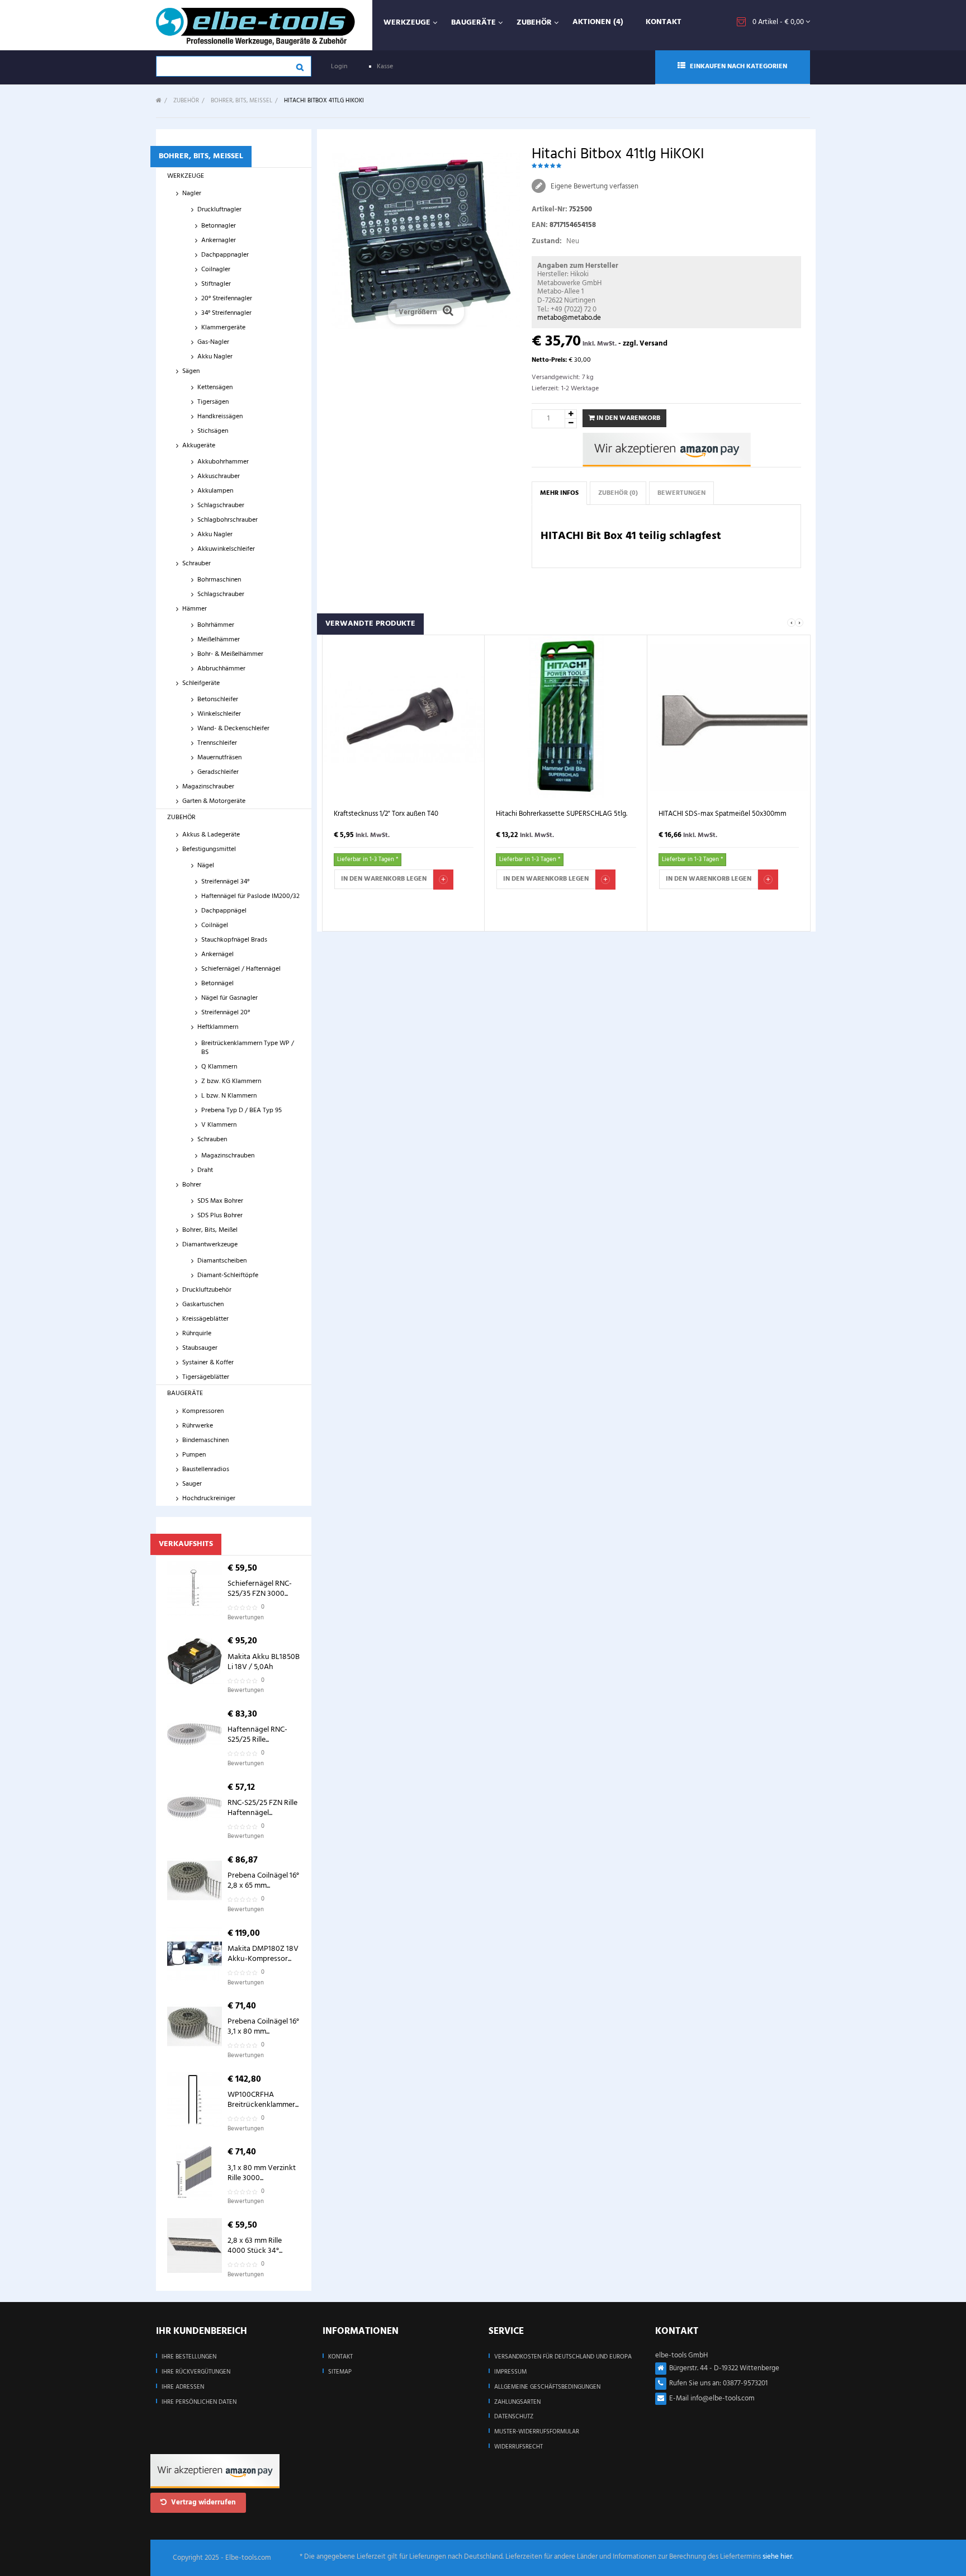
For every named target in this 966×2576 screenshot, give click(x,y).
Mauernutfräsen (219, 758)
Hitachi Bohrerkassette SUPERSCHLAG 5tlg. (562, 814)
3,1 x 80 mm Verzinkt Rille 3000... (262, 2173)
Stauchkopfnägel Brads (234, 940)
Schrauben (212, 1140)
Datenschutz (514, 2417)
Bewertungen (681, 493)
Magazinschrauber (208, 787)
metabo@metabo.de (569, 318)
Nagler (192, 193)
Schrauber (196, 564)
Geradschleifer (218, 772)
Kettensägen (215, 387)
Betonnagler (219, 226)
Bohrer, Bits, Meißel (210, 1230)
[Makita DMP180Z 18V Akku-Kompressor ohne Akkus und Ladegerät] (195, 1954)
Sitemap (340, 2372)
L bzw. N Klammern (229, 1096)
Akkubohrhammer (223, 462)
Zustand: (547, 241)
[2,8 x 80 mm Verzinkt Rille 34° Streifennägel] (195, 2172)
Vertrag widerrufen (203, 2502)
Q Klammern (219, 1067)
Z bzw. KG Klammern (231, 1081)
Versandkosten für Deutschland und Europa (563, 2357)
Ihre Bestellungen (189, 2357)
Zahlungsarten (517, 2402)
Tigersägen (213, 402)
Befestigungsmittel (209, 849)
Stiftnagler (216, 284)
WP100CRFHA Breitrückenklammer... (263, 2100)
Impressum (510, 2372)
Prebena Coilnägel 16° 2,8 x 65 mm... (263, 1881)
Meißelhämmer (219, 640)
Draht (205, 1170)
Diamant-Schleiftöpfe (228, 1275)
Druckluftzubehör (207, 1290)
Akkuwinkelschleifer (226, 549)
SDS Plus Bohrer (220, 1216)
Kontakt (340, 2357)
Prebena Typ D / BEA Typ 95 (241, 1110)
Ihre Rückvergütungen (196, 2372)
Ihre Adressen (183, 2387)
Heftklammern (218, 1027)
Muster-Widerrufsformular (537, 2432)
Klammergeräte (223, 328)
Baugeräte (185, 1393)
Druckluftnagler (219, 210)
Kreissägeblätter (205, 1319)
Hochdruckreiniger (209, 1499)
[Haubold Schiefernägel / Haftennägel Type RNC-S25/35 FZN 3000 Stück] (195, 1589)
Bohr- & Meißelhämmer (230, 654)
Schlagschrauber (221, 505)
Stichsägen (213, 431)
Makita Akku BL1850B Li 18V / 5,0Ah (264, 1662)
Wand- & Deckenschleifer (233, 729)
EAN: (540, 225)
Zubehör (181, 817)
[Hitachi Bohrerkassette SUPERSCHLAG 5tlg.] (566, 717)
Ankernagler (219, 240)
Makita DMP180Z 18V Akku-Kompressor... (263, 1954)
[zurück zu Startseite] (159, 101)
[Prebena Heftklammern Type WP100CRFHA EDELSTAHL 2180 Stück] (195, 2100)
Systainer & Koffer (208, 1363)
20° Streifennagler (227, 299)
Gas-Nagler (213, 342)
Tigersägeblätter (206, 1377)
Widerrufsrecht (518, 2447)
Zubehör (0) (618, 493)
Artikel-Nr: (550, 209)
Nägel (206, 866)
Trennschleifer (217, 743)
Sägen (191, 371)
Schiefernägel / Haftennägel (241, 969)
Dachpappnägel (224, 911)
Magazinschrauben (228, 1156)
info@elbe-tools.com (723, 2398)
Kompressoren (203, 1411)
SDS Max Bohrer (220, 1201)
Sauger (192, 1484)
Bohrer (192, 1185)
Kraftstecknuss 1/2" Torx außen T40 (386, 814)
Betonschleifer (218, 699)
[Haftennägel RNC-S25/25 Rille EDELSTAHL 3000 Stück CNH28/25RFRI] (195, 1734)
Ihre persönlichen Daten (199, 2402)
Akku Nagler (215, 357)
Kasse (385, 67)
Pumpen (194, 1455)
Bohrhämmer (216, 625)
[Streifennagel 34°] (195, 2246)
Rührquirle (197, 1334)
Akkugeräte (199, 446)
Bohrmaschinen (219, 580)
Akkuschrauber (219, 476)
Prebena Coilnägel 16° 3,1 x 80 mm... (263, 2027)
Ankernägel (217, 954)
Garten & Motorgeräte (214, 801)
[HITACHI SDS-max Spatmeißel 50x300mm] (729, 717)
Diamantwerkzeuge (210, 1245)
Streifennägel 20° (226, 1013)
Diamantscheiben (222, 1261)
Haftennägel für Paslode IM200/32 (250, 896)
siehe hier (777, 2557)
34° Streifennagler (226, 313)
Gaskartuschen (203, 1304)
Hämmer (195, 609)
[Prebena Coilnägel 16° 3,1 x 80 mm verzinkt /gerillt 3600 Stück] (195, 2026)
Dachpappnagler (225, 255)
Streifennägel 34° (225, 882)
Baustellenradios (206, 1469)
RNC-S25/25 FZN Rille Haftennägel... (262, 1808)
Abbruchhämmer (221, 669)
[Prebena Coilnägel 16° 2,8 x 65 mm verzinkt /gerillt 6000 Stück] (195, 1880)
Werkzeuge (186, 176)
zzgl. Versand (645, 344)
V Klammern (219, 1125)
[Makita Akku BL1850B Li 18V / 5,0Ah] (195, 1661)
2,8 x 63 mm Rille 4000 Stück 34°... (255, 2246)
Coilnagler (216, 270)
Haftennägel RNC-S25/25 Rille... (257, 1735)
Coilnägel (215, 925)
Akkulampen (215, 491)
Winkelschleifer (219, 714)
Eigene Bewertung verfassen (594, 186)
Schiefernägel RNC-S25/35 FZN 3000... (260, 1589)
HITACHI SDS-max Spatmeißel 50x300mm (723, 814)
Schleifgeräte (201, 683)
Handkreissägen (220, 417)
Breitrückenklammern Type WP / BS (248, 1048)
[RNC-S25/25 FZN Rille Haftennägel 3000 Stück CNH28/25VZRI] (195, 1808)
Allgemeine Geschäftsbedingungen (547, 2387)
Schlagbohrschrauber (228, 520)
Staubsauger (200, 1348)
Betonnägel (217, 984)
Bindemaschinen (205, 1440)
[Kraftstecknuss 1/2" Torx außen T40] (404, 717)
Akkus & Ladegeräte (211, 835)
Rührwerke (198, 1426)
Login (339, 67)
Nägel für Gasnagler (229, 998)
